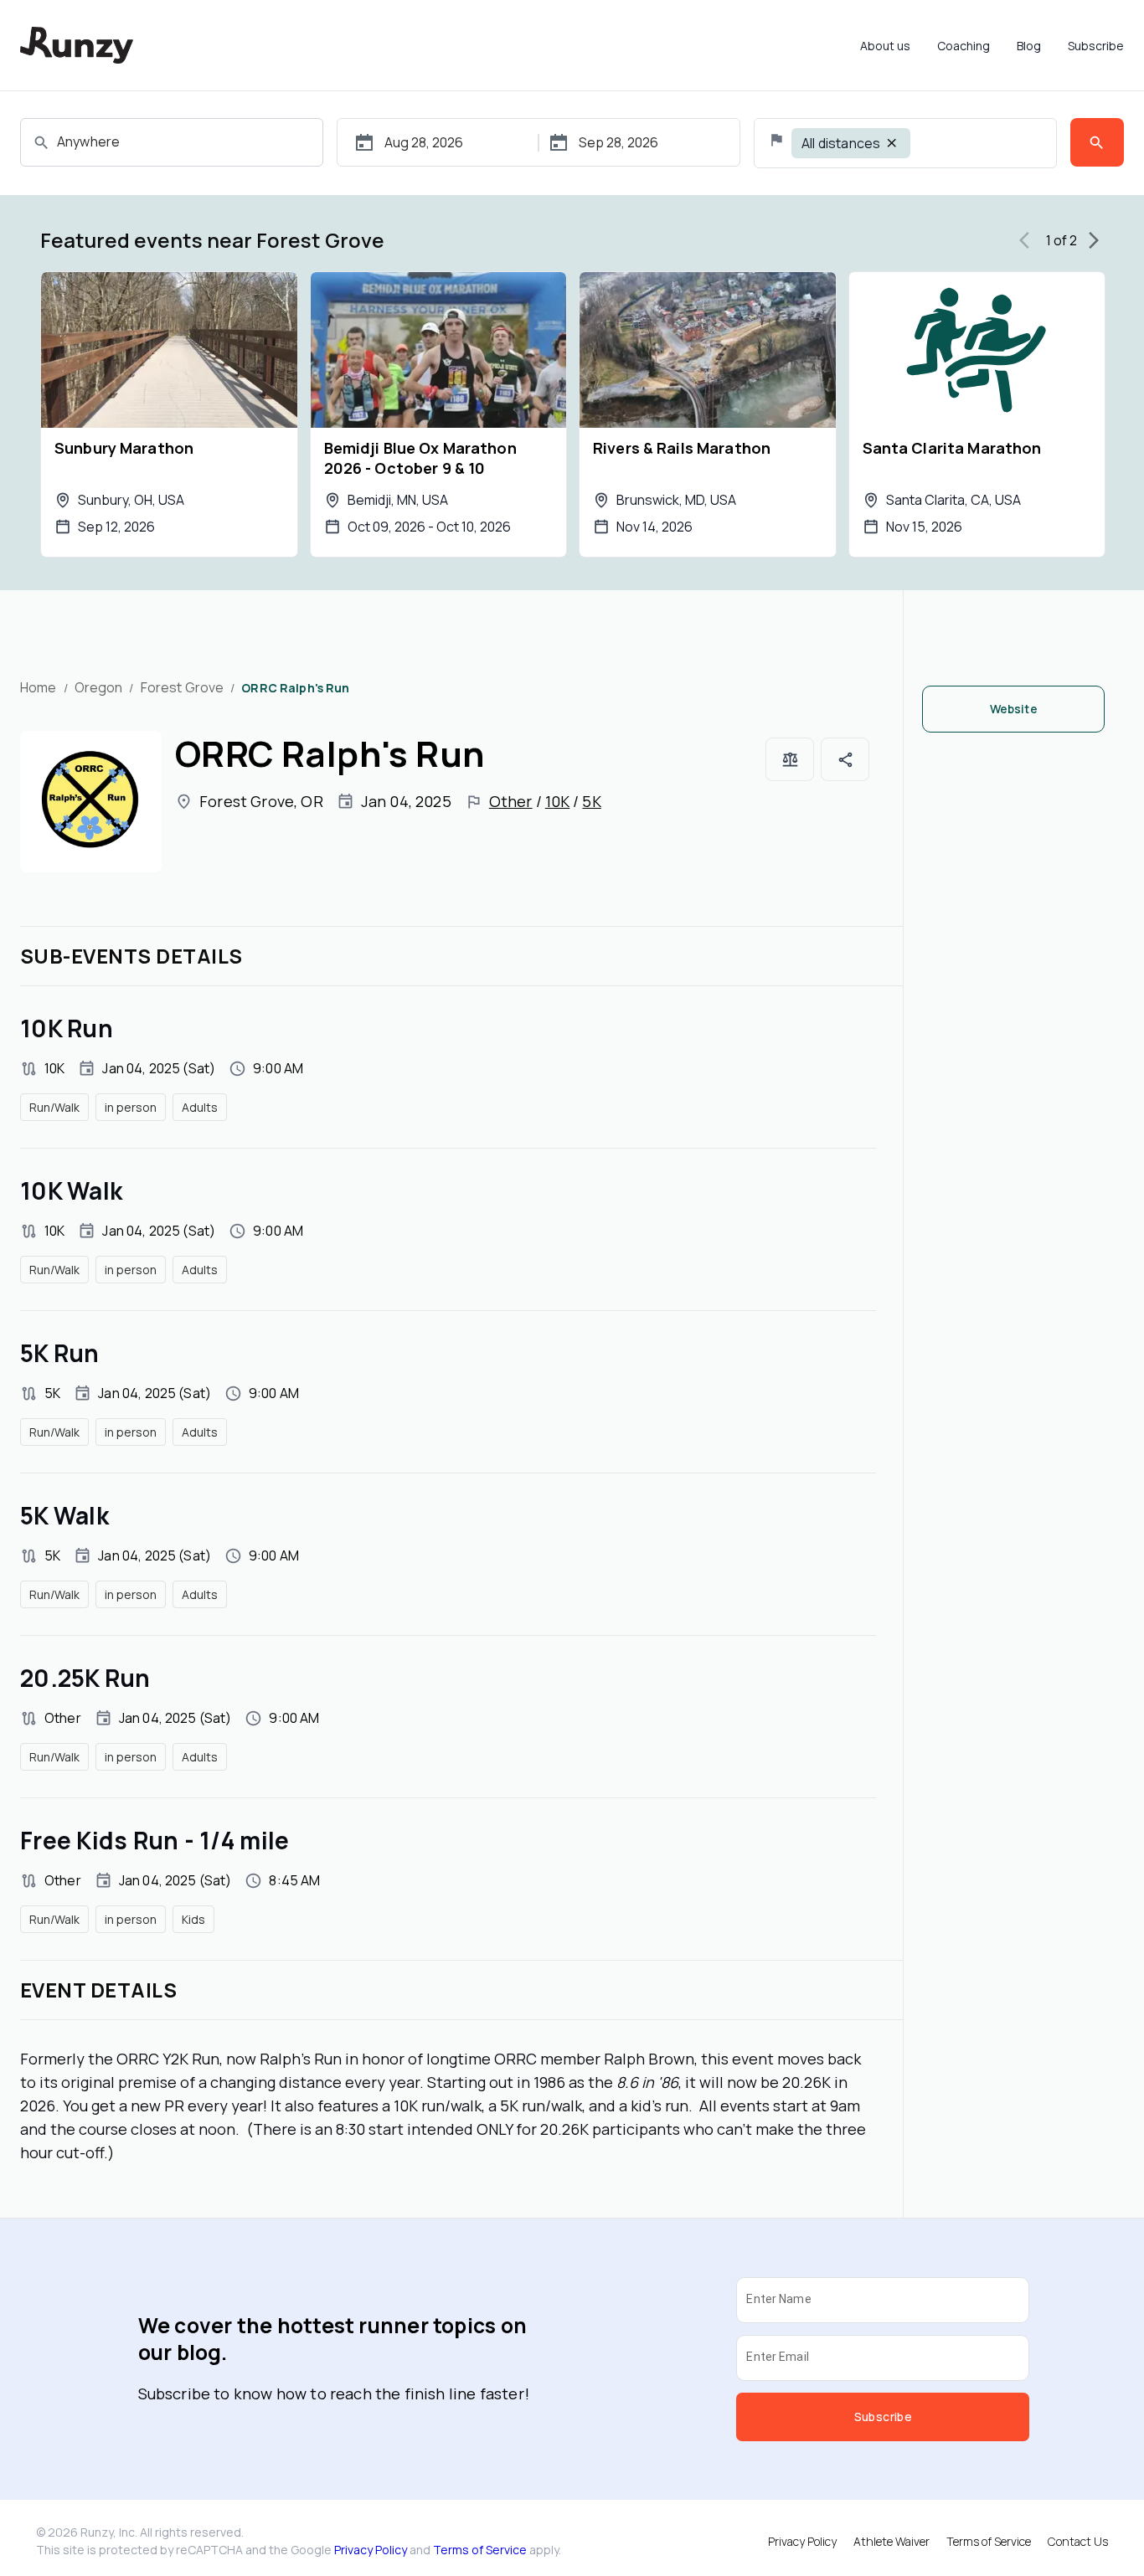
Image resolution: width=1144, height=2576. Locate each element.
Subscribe (1096, 46)
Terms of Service (480, 2550)
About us (885, 46)
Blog (1029, 46)
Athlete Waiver (891, 2541)
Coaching (964, 46)
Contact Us (1078, 2541)
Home (39, 687)
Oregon (99, 687)
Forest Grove (183, 687)
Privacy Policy (371, 2550)
